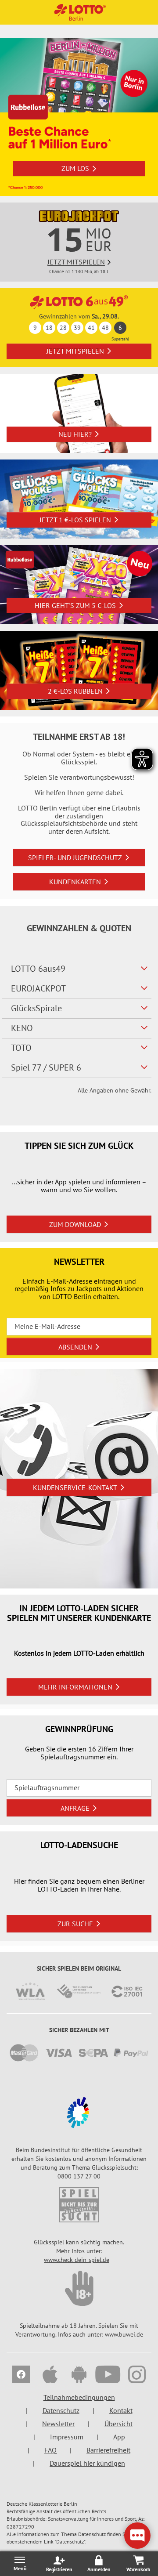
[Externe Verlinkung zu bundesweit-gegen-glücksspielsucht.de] (79, 2288)
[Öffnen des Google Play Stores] (79, 2376)
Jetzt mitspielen (75, 351)
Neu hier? (75, 434)
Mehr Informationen (75, 1687)
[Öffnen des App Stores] (50, 2376)
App (119, 2437)
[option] (79, 117)
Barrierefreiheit (108, 2450)
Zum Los (75, 168)
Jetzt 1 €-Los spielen (75, 520)
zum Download (75, 1224)
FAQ (50, 2450)
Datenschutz (61, 2410)
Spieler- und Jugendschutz (75, 857)
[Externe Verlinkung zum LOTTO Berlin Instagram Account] (137, 2376)
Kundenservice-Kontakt (75, 1487)
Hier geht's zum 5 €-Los (75, 605)
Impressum (67, 2437)
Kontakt (121, 2410)
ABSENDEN (75, 1347)
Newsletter (58, 2424)
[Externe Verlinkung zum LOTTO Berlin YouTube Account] (108, 2376)
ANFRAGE (75, 1808)
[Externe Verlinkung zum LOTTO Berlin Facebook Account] (21, 2376)
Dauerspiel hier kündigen (87, 2463)
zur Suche (75, 1924)
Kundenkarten (75, 882)
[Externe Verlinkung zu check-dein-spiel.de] (79, 2205)
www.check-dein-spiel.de (77, 2260)
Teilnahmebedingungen (79, 2397)
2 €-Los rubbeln (75, 691)
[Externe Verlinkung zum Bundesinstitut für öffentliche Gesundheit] (79, 2113)
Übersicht (118, 2424)
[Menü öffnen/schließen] (20, 2563)
